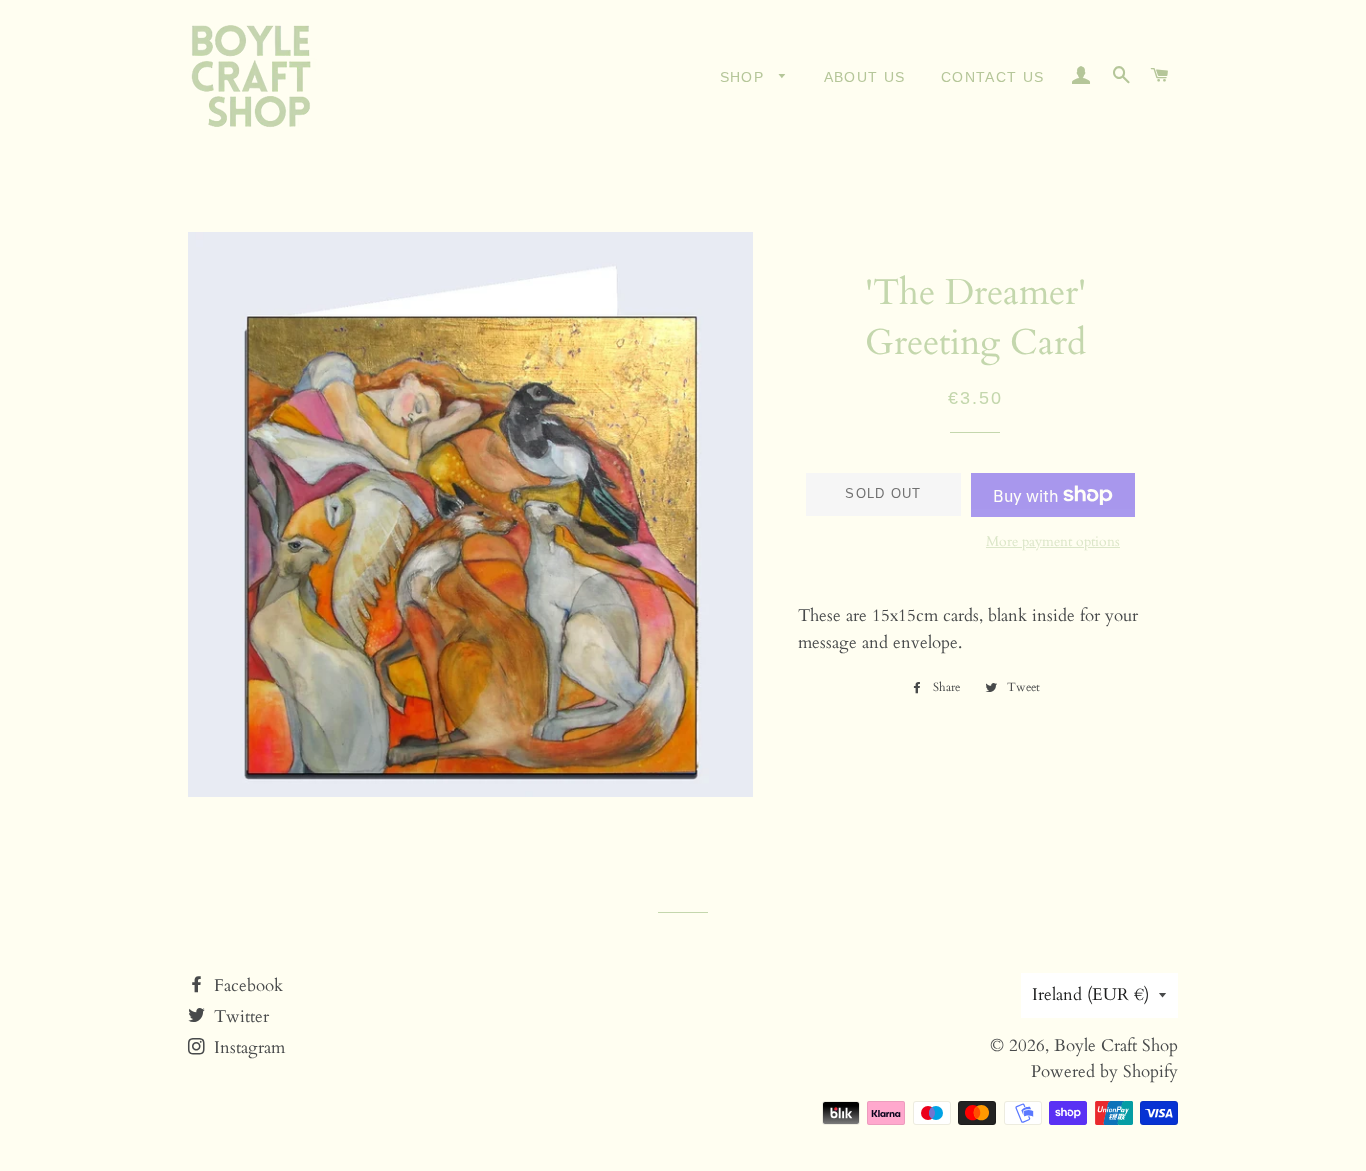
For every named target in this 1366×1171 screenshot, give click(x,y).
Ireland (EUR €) (1090, 994)
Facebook (246, 985)
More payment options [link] (1053, 541)
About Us (865, 77)
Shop (745, 77)
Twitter (239, 1016)
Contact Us (993, 77)
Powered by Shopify (1104, 1071)
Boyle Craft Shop (1116, 1045)
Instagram (247, 1047)
